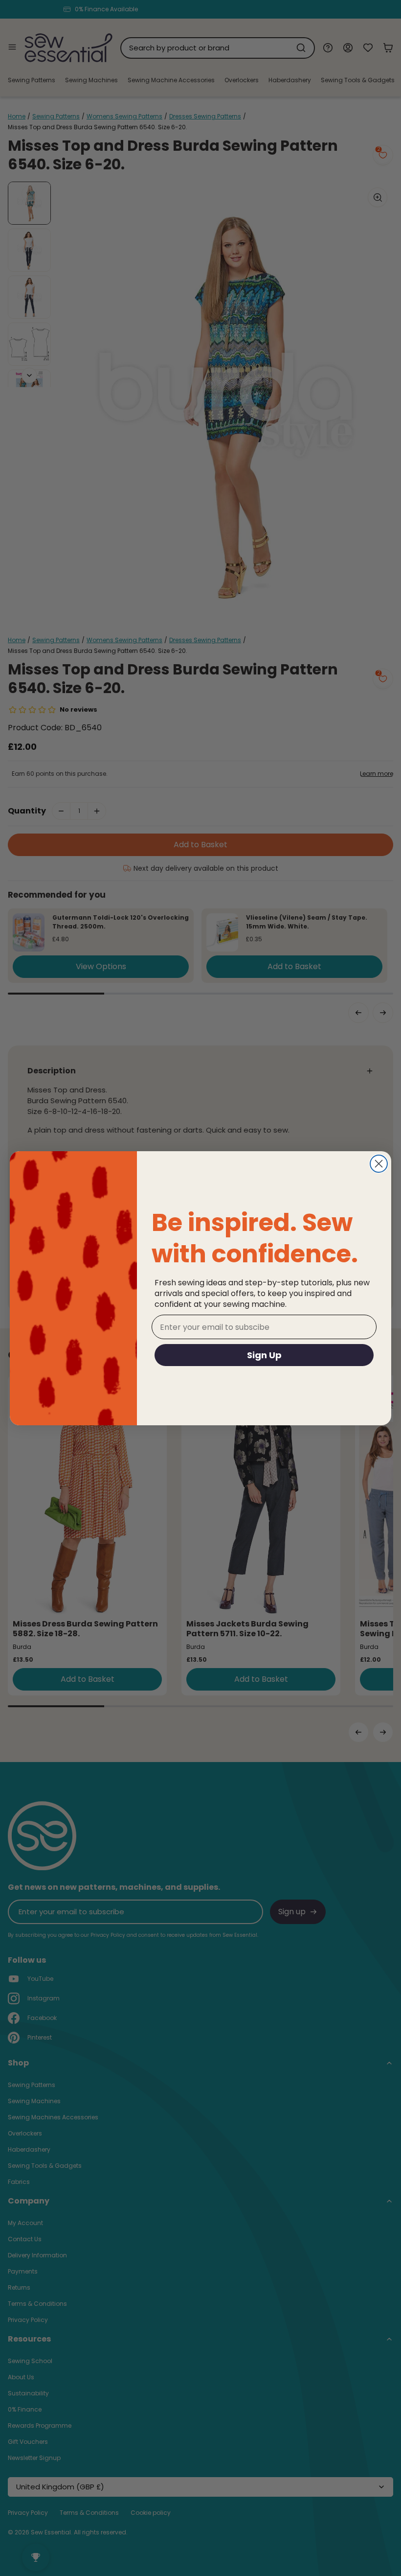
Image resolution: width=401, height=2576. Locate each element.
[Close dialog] (379, 1164)
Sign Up (264, 1355)
